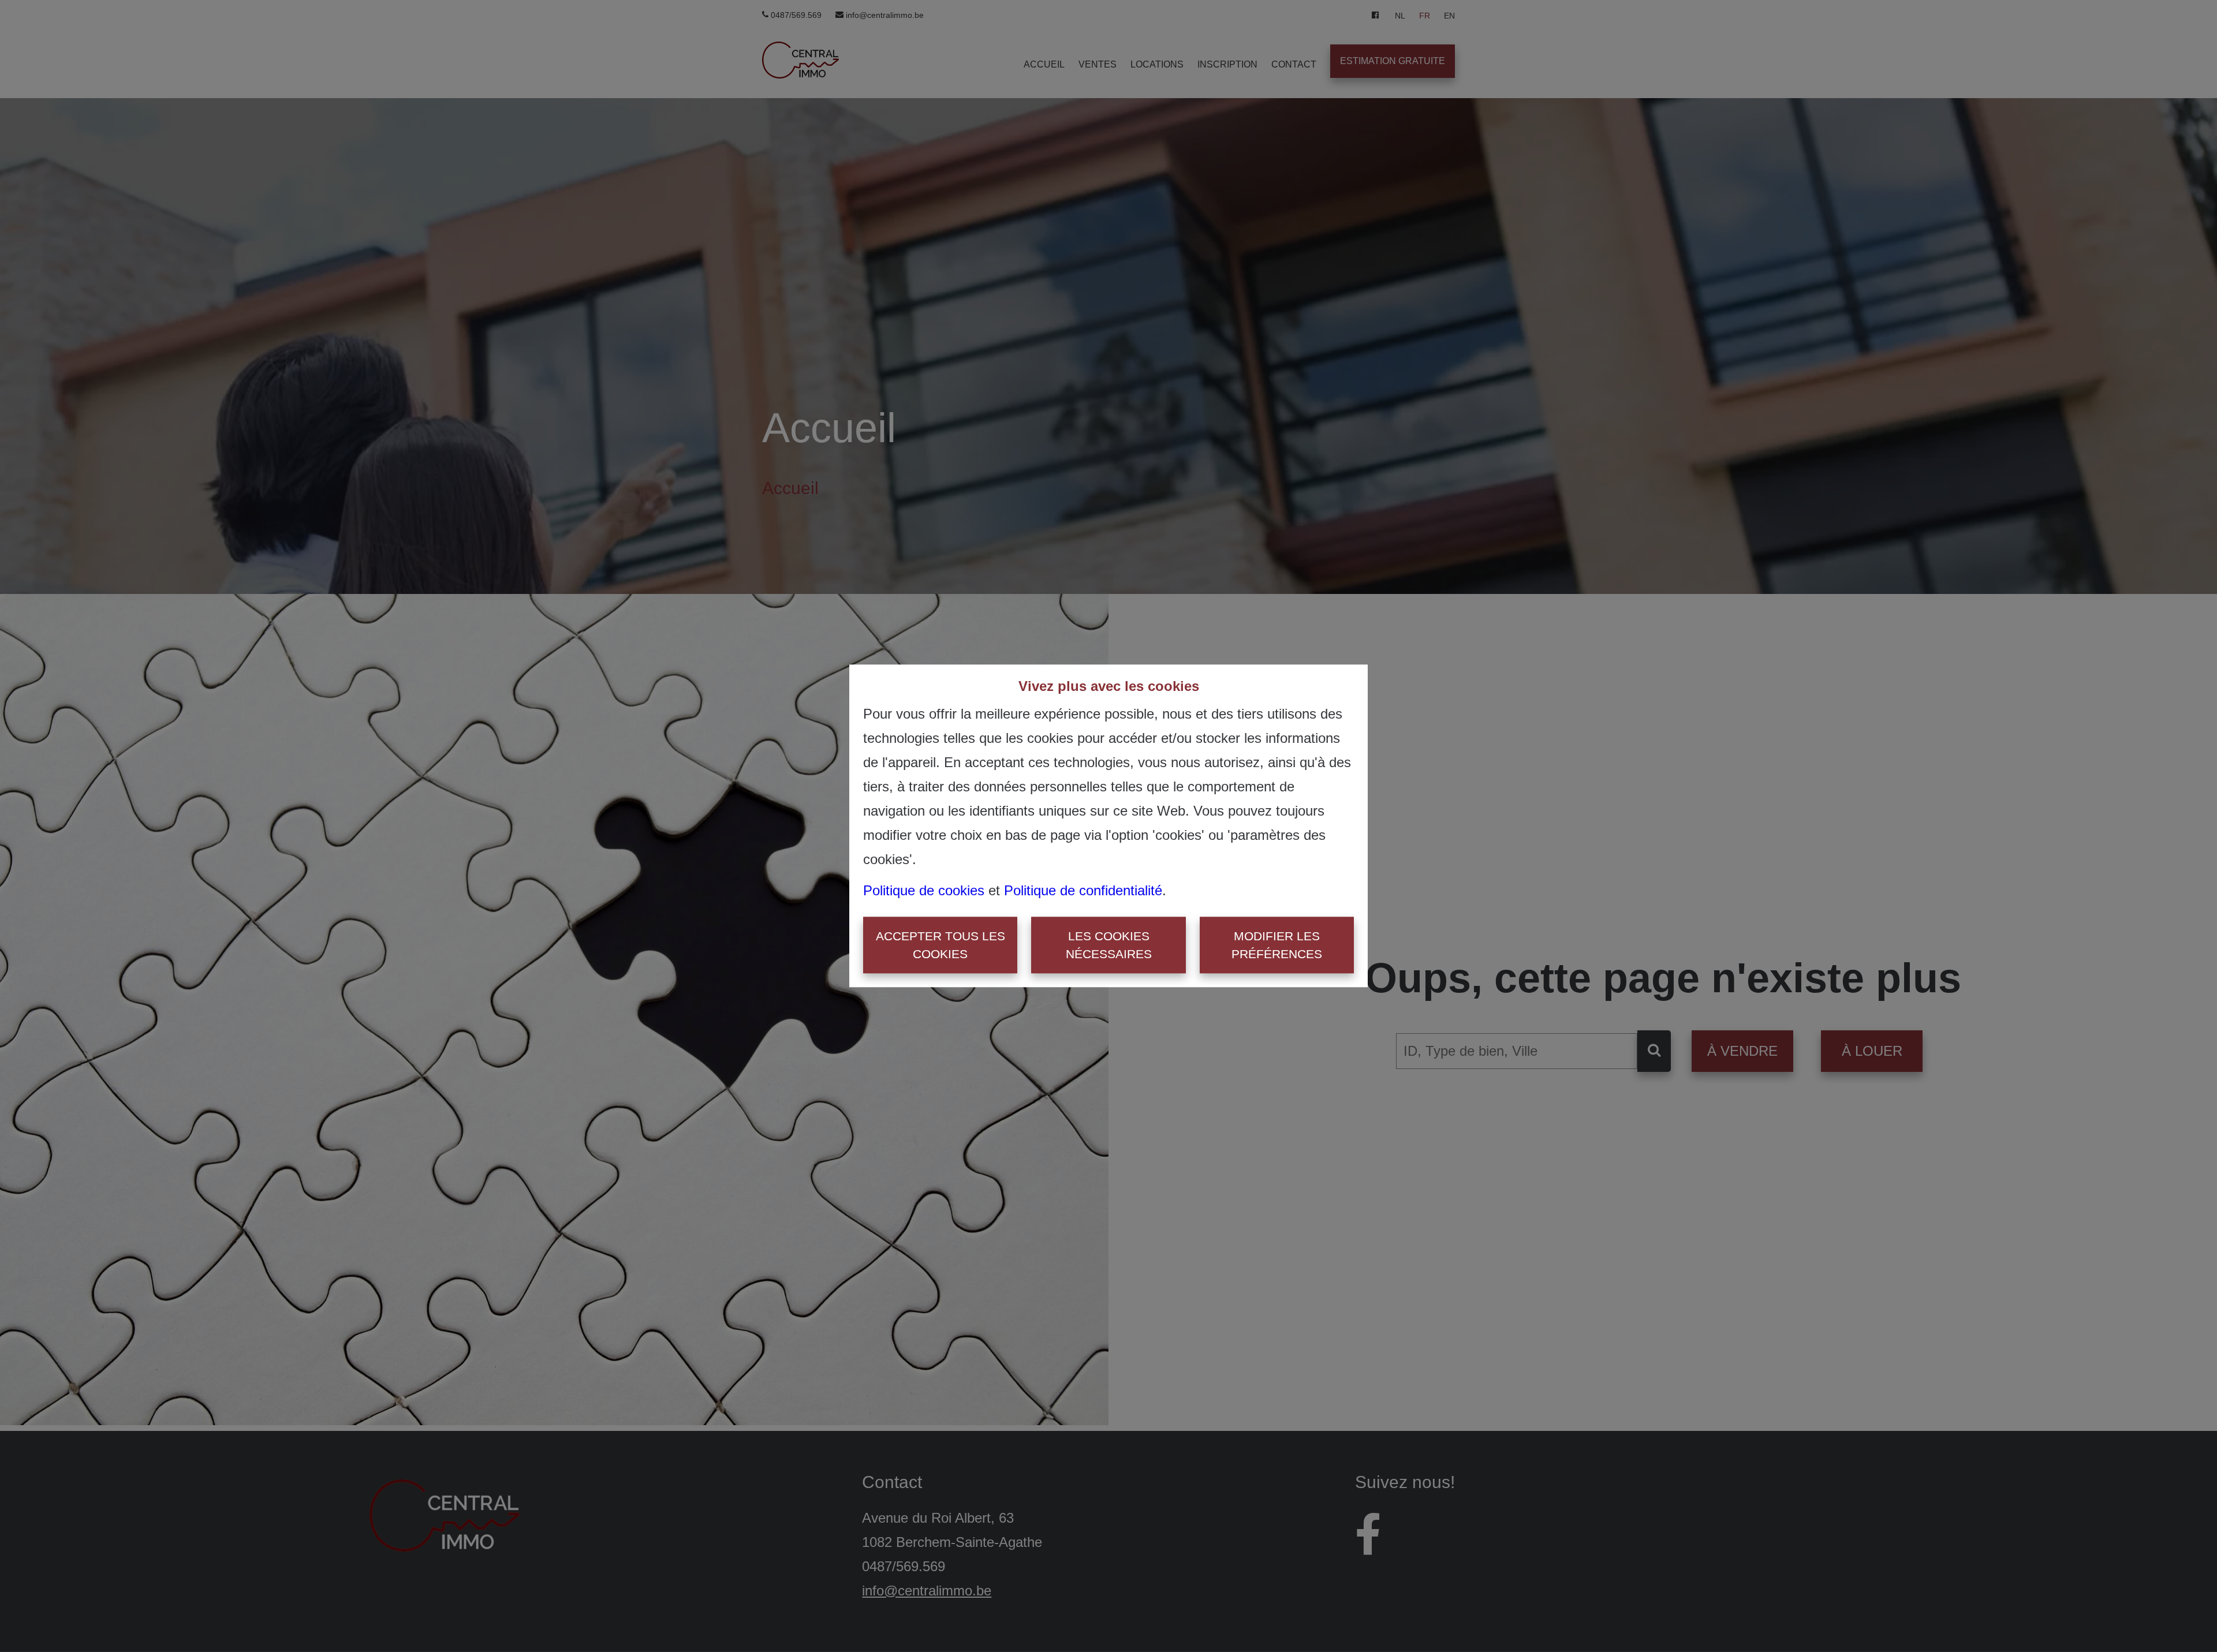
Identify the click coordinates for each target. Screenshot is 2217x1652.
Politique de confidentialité (1083, 890)
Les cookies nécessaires (1109, 945)
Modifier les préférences (1277, 945)
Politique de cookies (924, 890)
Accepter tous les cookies (940, 945)
